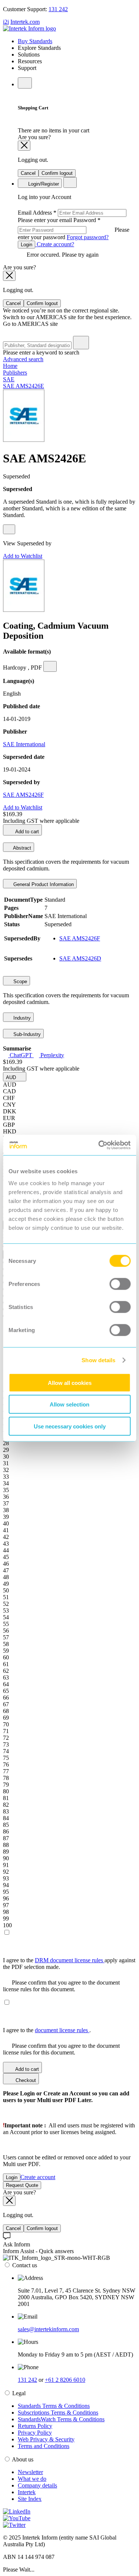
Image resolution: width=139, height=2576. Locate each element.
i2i (6, 22)
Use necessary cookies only (70, 1426)
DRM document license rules (70, 1960)
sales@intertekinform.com (48, 2329)
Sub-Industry (26, 1034)
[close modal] (24, 146)
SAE (9, 379)
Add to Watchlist (23, 556)
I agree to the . (47, 2030)
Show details (98, 1360)
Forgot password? (88, 237)
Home (10, 366)
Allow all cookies (70, 1382)
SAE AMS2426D (80, 958)
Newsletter (30, 2472)
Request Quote (22, 2185)
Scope (19, 981)
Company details (37, 2485)
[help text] (9, 529)
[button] (15, 1077)
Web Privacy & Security (46, 2439)
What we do (32, 2479)
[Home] (29, 28)
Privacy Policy (35, 2433)
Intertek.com (25, 22)
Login (27, 245)
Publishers (15, 373)
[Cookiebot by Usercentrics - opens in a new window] (99, 1145)
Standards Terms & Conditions (54, 2406)
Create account (38, 2177)
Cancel (28, 173)
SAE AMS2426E (24, 386)
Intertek (27, 2492)
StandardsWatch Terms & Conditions (61, 2419)
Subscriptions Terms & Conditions (58, 2413)
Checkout (25, 2080)
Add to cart (27, 832)
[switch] (120, 1284)
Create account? (55, 244)
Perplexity (52, 1055)
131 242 (58, 9)
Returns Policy (35, 2426)
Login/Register (43, 184)
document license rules (62, 2030)
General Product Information (43, 884)
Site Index (30, 2499)
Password (74, 229)
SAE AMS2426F (23, 795)
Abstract (21, 848)
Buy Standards (35, 41)
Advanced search (23, 359)
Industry (21, 1018)
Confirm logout (57, 173)
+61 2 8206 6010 (65, 2380)
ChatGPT (21, 1055)
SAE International (24, 744)
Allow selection (69, 1404)
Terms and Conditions (44, 2446)
